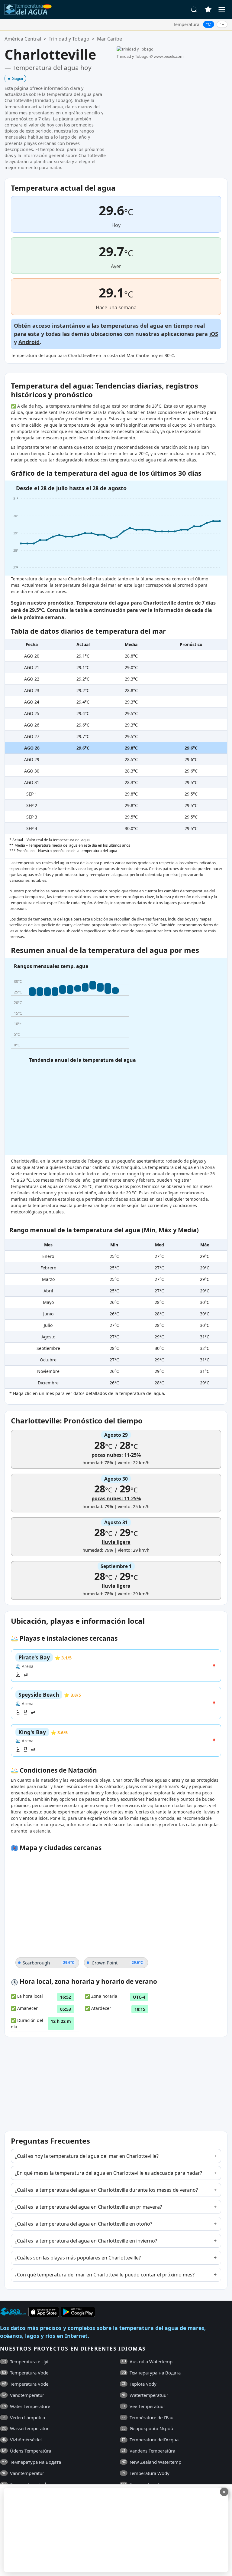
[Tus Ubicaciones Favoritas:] (208, 9)
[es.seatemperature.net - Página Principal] (28, 9)
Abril (48, 1291)
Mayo (48, 1302)
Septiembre (48, 1348)
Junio (48, 1314)
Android (29, 342)
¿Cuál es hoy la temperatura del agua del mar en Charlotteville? (87, 2156)
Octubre (48, 1360)
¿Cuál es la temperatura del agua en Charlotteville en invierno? (86, 2241)
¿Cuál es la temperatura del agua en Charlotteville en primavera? (88, 2207)
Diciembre (48, 1383)
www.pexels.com (169, 56)
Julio (48, 1325)
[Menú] (222, 9)
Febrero (48, 1268)
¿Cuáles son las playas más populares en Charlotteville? (78, 2258)
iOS (214, 334)
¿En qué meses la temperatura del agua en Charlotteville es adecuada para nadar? (108, 2173)
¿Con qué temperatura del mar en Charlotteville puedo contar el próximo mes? (105, 2275)
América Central (23, 39)
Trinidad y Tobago (69, 39)
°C (208, 24)
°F (222, 24)
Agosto (48, 1337)
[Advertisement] (115, 2530)
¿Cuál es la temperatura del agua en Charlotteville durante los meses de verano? (106, 2190)
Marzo (48, 1279)
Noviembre (48, 1371)
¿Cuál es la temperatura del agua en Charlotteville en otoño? (84, 2224)
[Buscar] (194, 9)
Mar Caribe (110, 39)
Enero (48, 1256)
